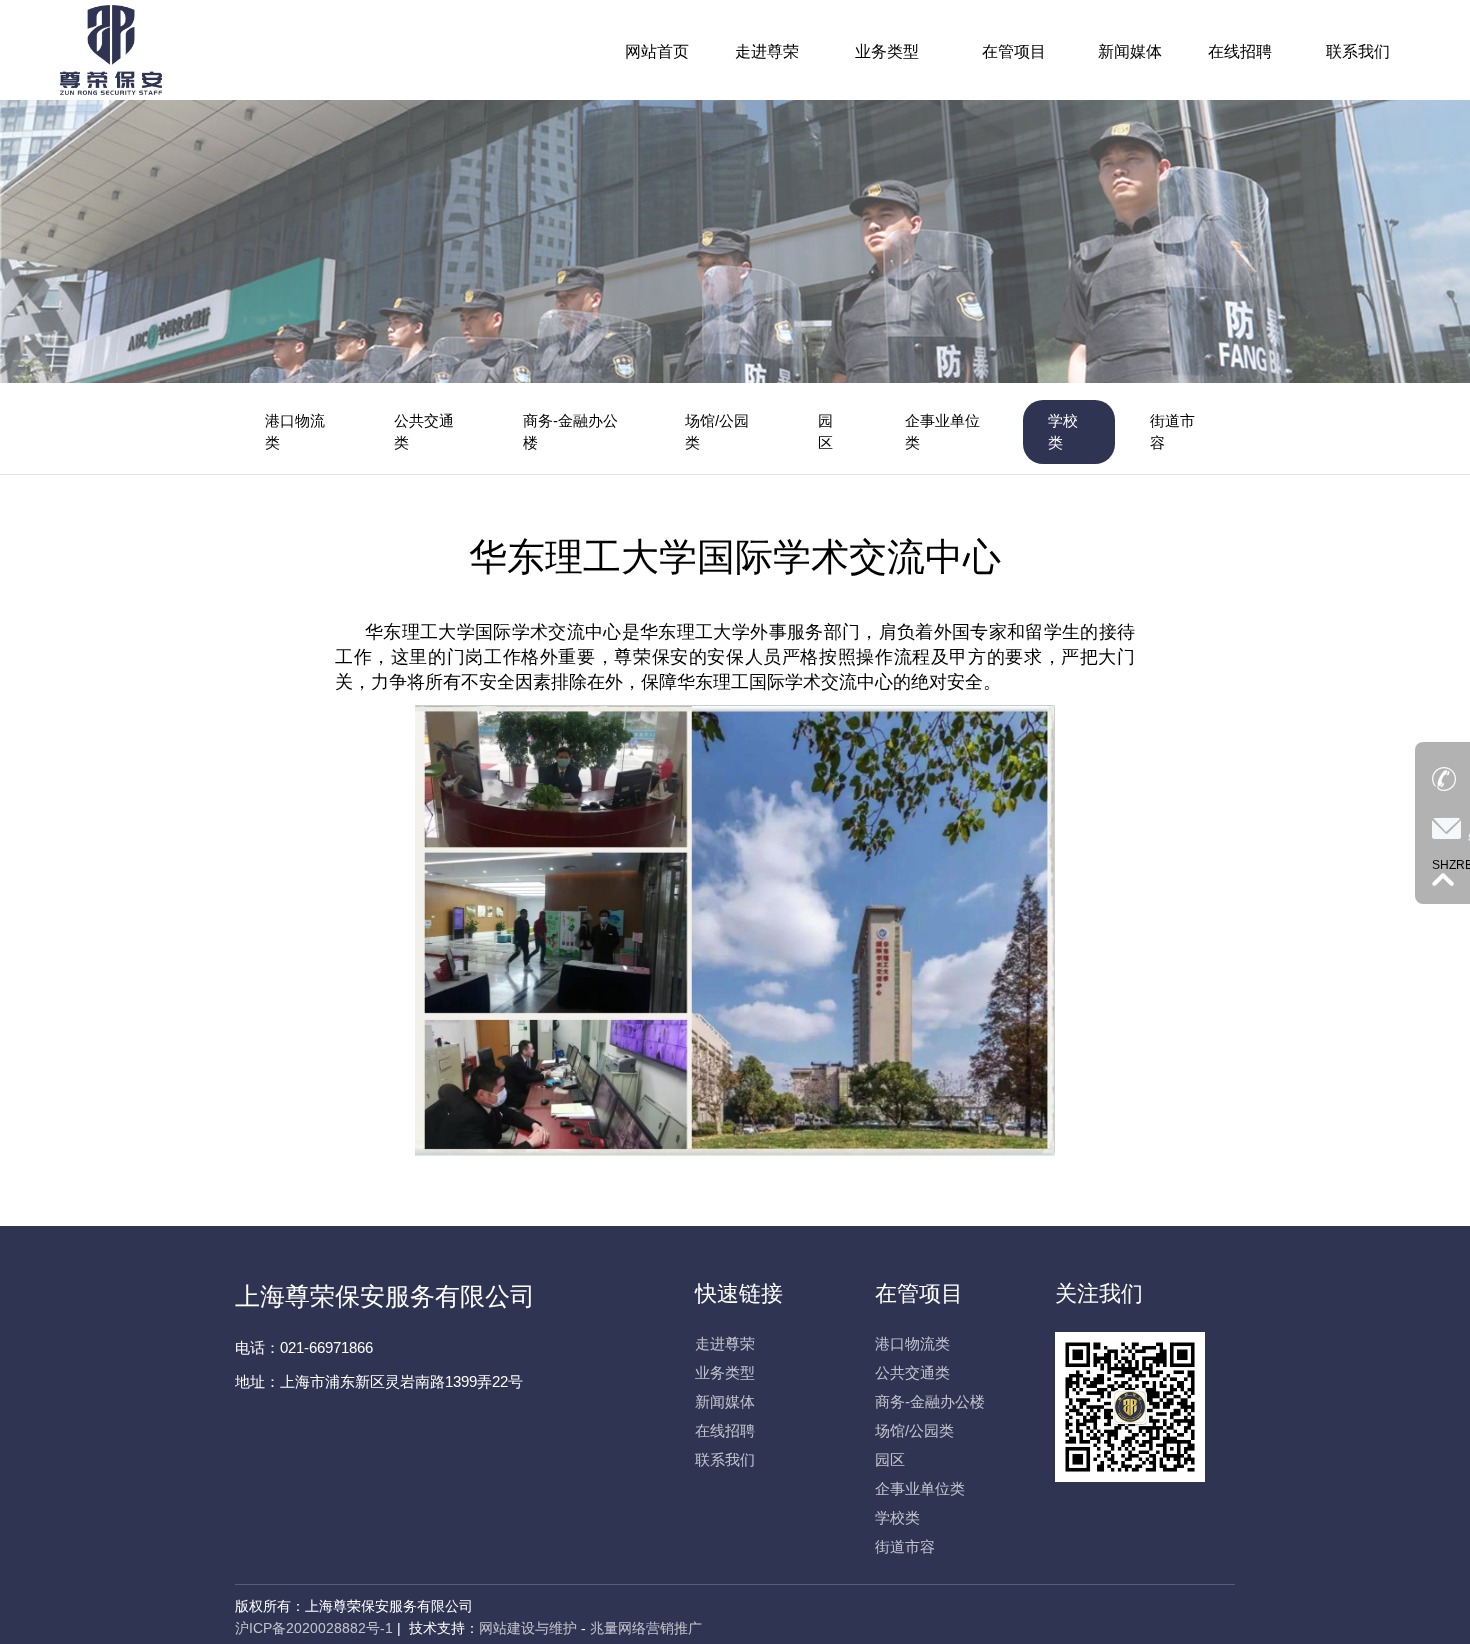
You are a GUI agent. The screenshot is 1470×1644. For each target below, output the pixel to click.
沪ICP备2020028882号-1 (314, 1628)
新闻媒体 (725, 1401)
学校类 (1063, 431)
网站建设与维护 (528, 1628)
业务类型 (725, 1372)
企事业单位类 (942, 431)
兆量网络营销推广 (646, 1628)
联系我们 (725, 1459)
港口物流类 (295, 431)
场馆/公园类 (717, 431)
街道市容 (1172, 431)
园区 (825, 431)
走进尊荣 (725, 1343)
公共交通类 (424, 431)
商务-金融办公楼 (570, 431)
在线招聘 (725, 1430)
